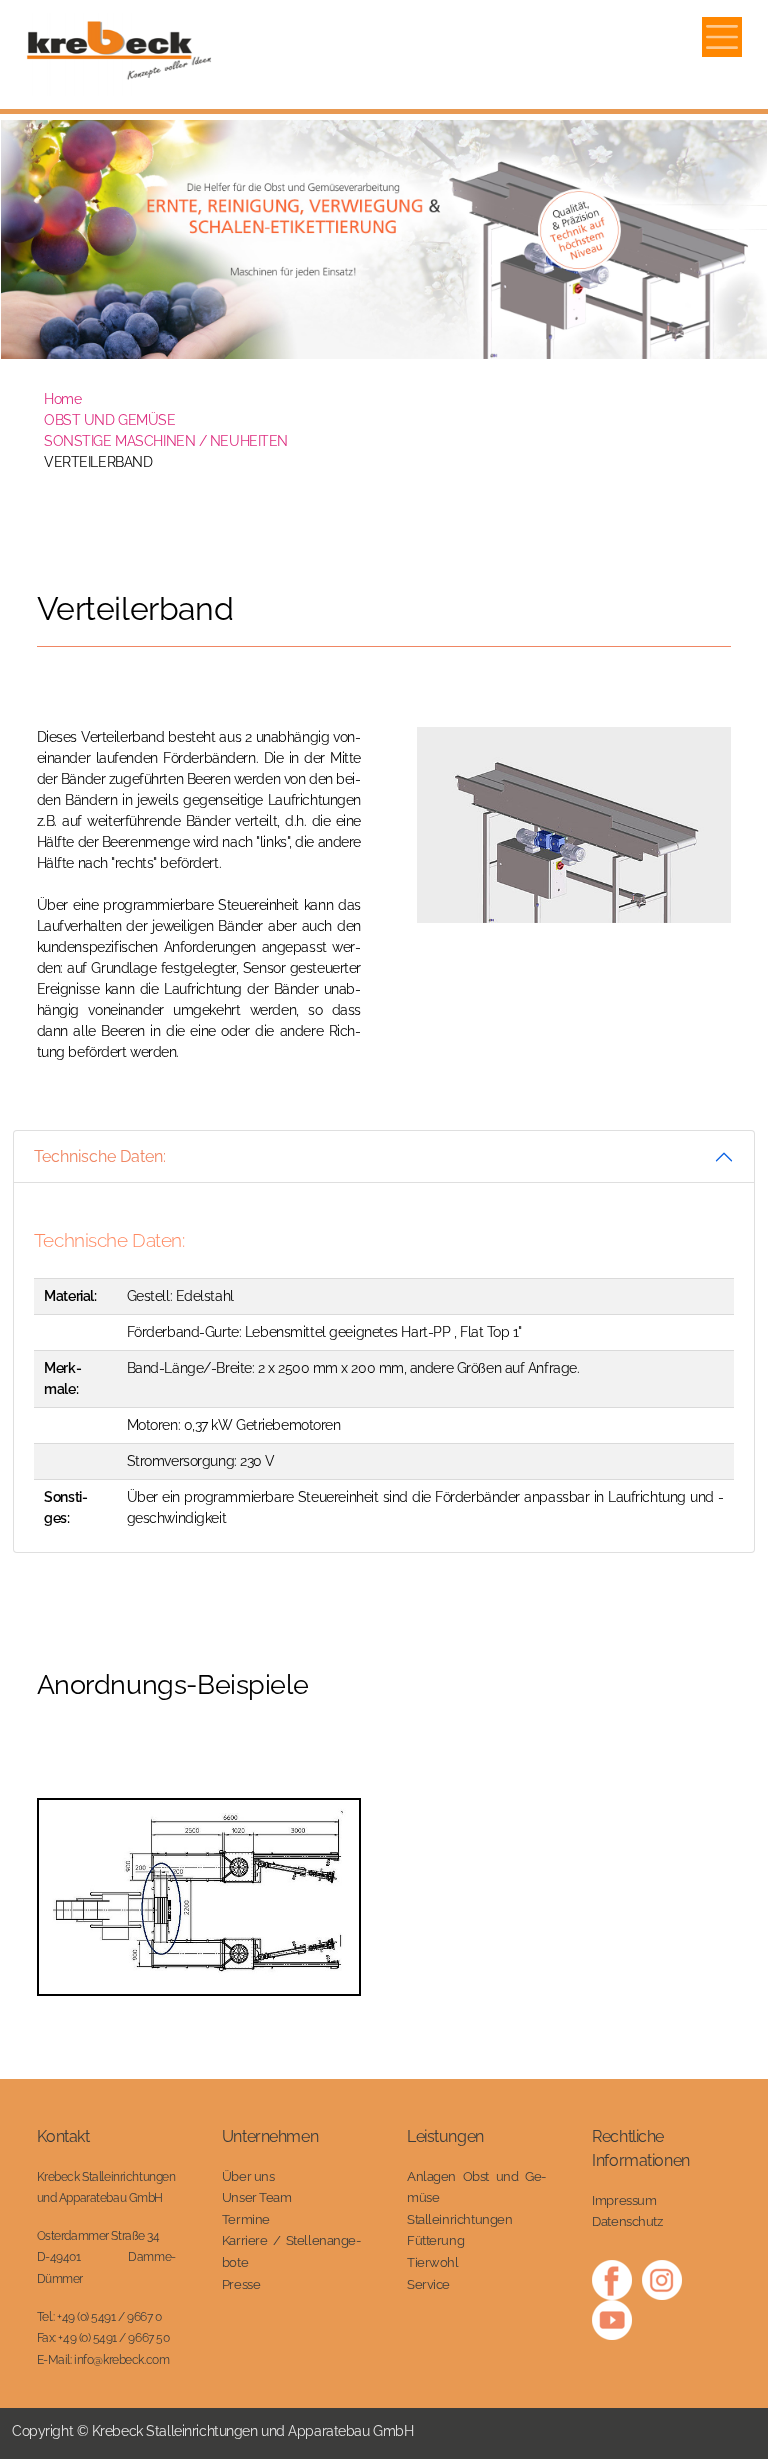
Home (62, 399)
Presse (241, 2284)
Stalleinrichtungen (459, 2219)
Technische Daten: (100, 1156)
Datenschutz (627, 2221)
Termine (246, 2219)
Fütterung (435, 2240)
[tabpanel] (384, 239)
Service (428, 2284)
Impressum (624, 2200)
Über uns (248, 2176)
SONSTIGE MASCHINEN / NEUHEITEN (166, 441)
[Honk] (129, 54)
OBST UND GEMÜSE (109, 420)
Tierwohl (433, 2262)
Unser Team (257, 2197)
